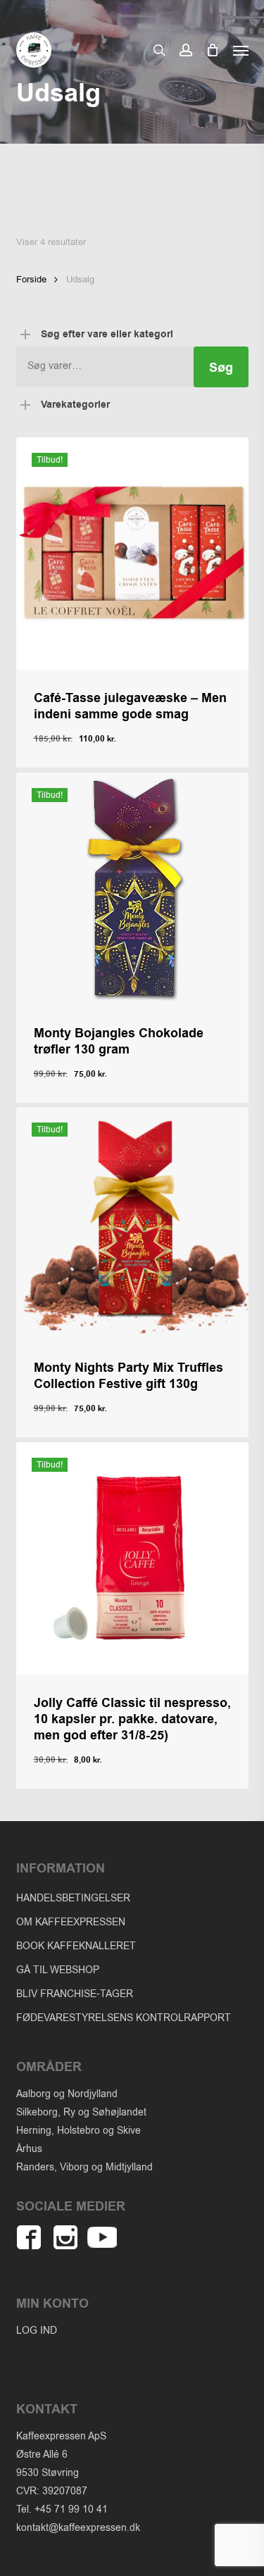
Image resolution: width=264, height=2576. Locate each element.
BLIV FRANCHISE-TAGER (75, 1994)
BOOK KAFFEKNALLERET (76, 1946)
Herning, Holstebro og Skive (78, 2131)
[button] (241, 50)
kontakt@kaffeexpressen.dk (78, 2528)
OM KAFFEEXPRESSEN (71, 1922)
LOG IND (37, 2331)
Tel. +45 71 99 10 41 (62, 2509)
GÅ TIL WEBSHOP (58, 1970)
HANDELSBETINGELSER (73, 1898)
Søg (221, 368)
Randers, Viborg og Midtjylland (84, 2167)
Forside (31, 279)
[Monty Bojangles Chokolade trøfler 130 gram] (132, 889)
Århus (29, 2149)
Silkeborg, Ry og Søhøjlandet (81, 2112)
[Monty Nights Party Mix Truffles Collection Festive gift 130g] (132, 1223)
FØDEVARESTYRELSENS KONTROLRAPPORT (124, 2018)
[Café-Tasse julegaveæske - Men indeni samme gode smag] (132, 554)
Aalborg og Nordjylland (67, 2094)
